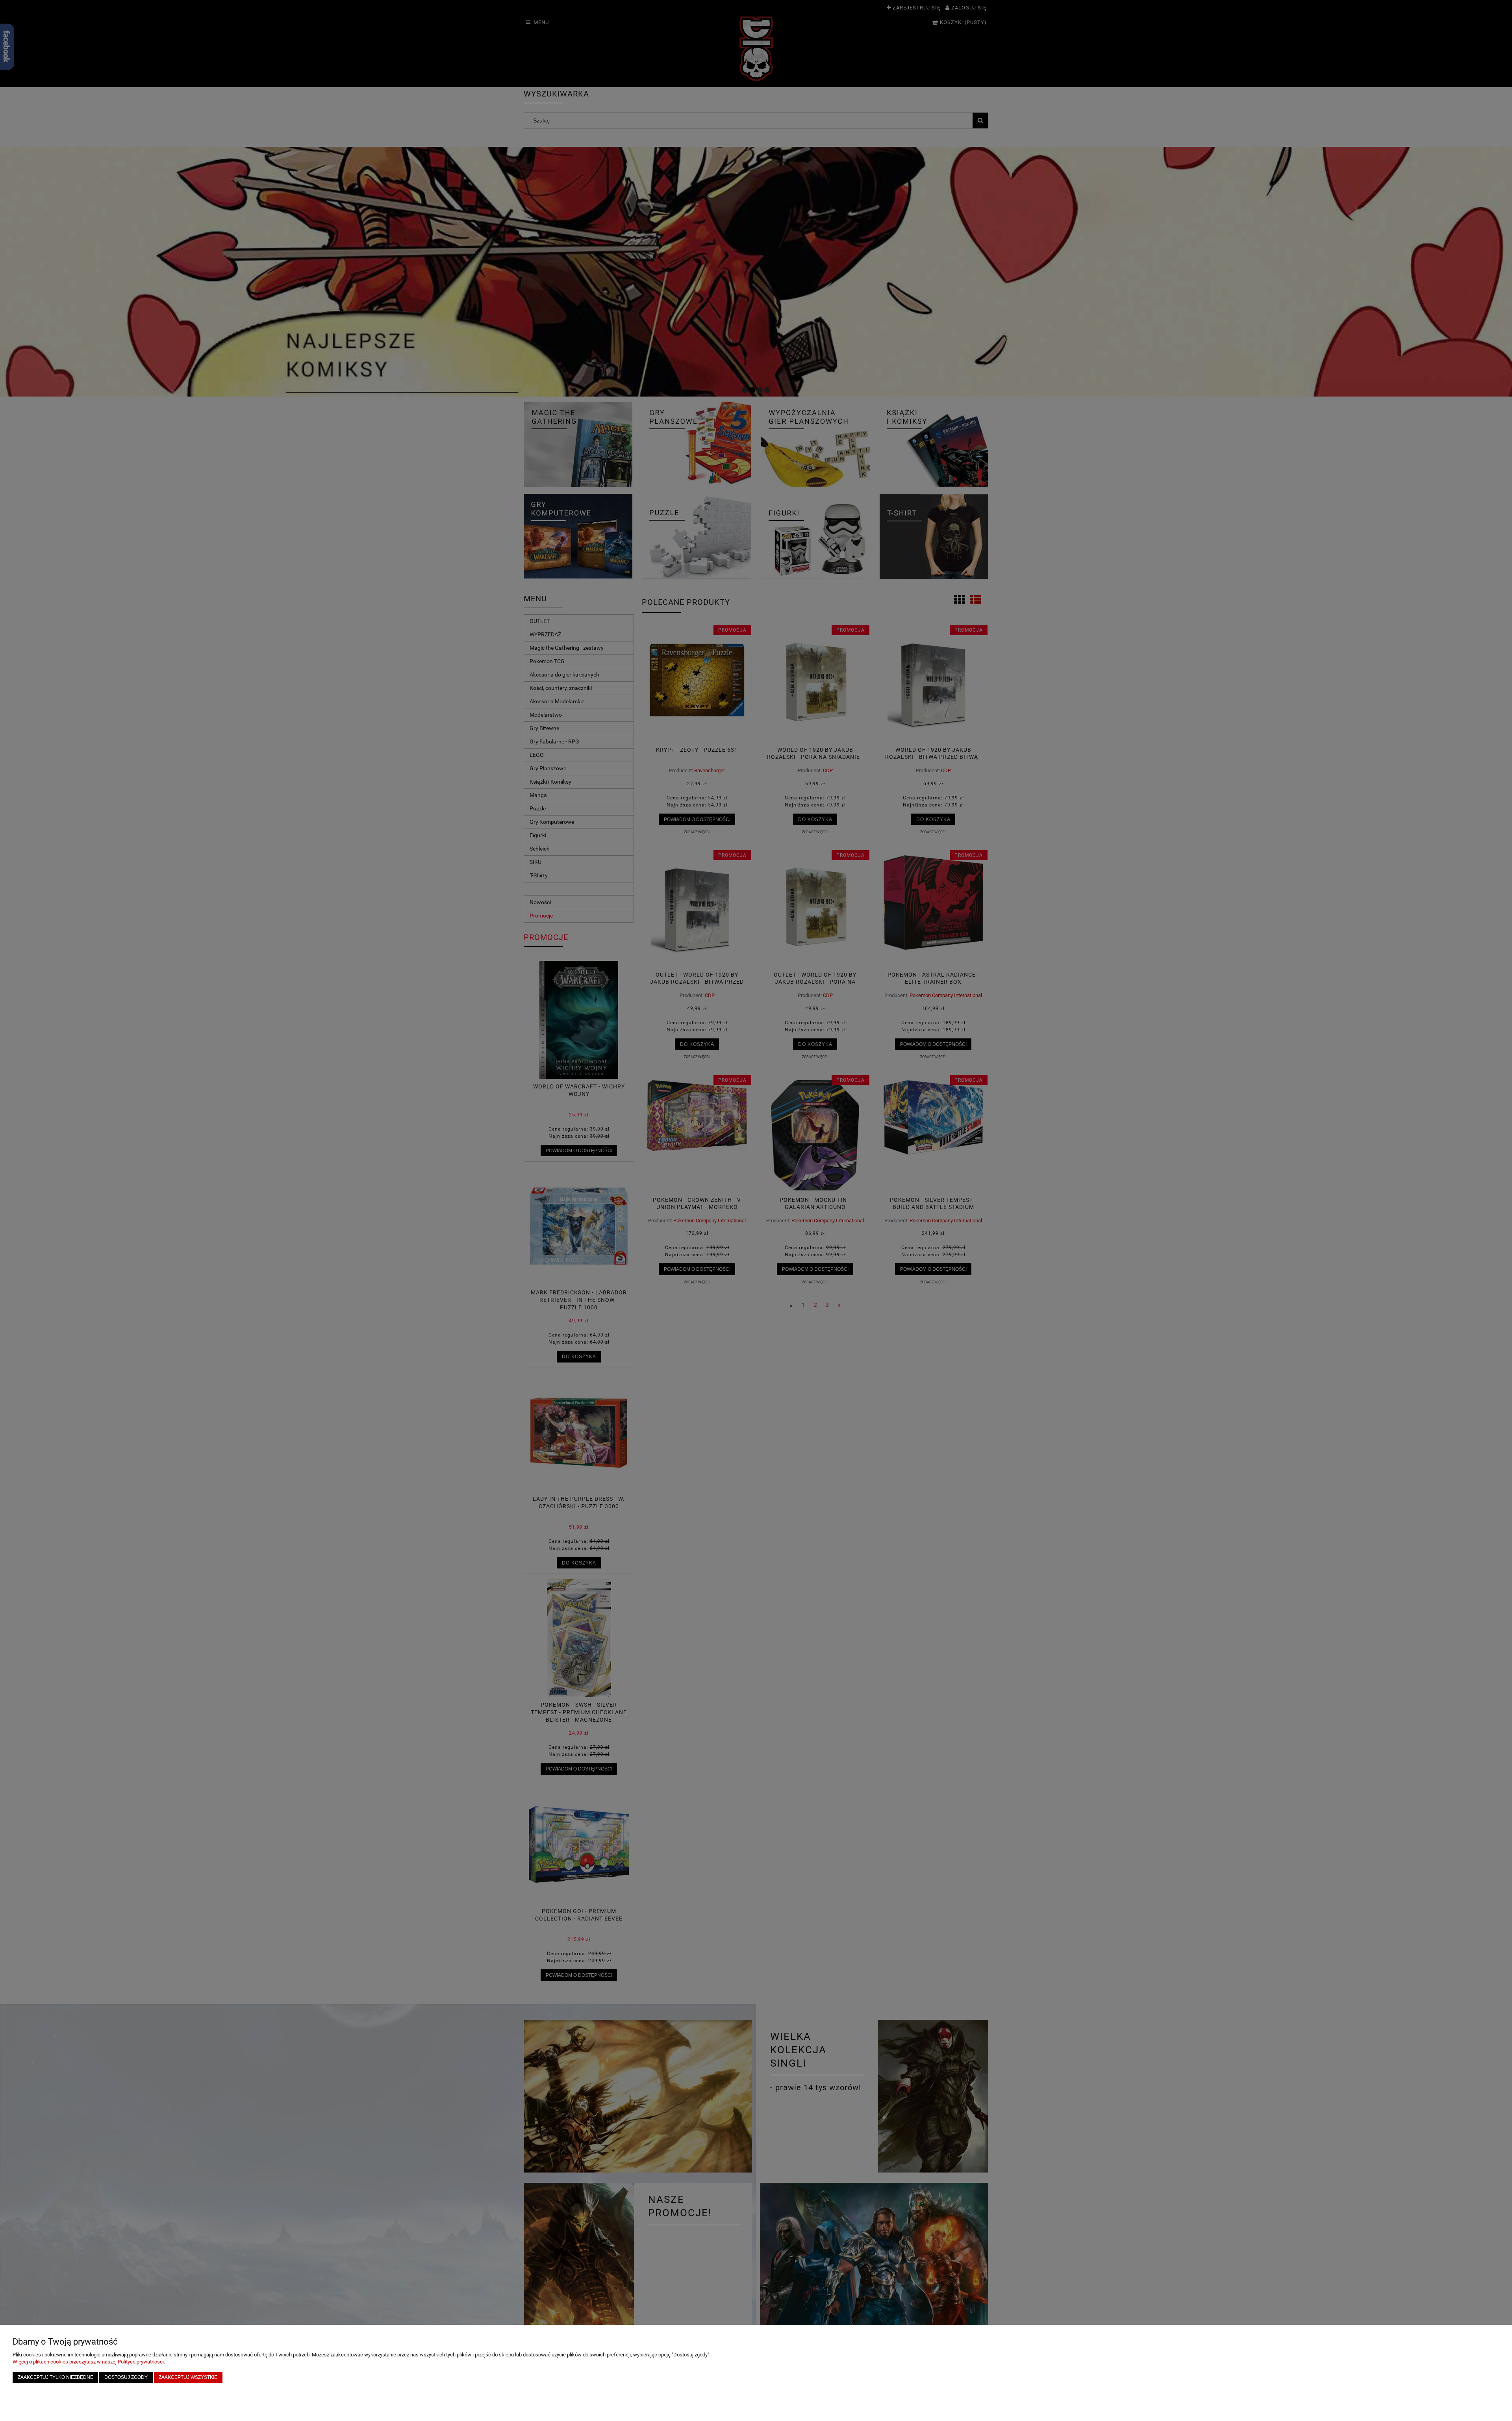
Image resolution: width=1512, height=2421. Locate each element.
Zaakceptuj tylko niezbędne (56, 2377)
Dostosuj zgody (126, 2377)
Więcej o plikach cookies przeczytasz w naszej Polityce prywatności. (89, 2362)
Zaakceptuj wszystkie (188, 2377)
